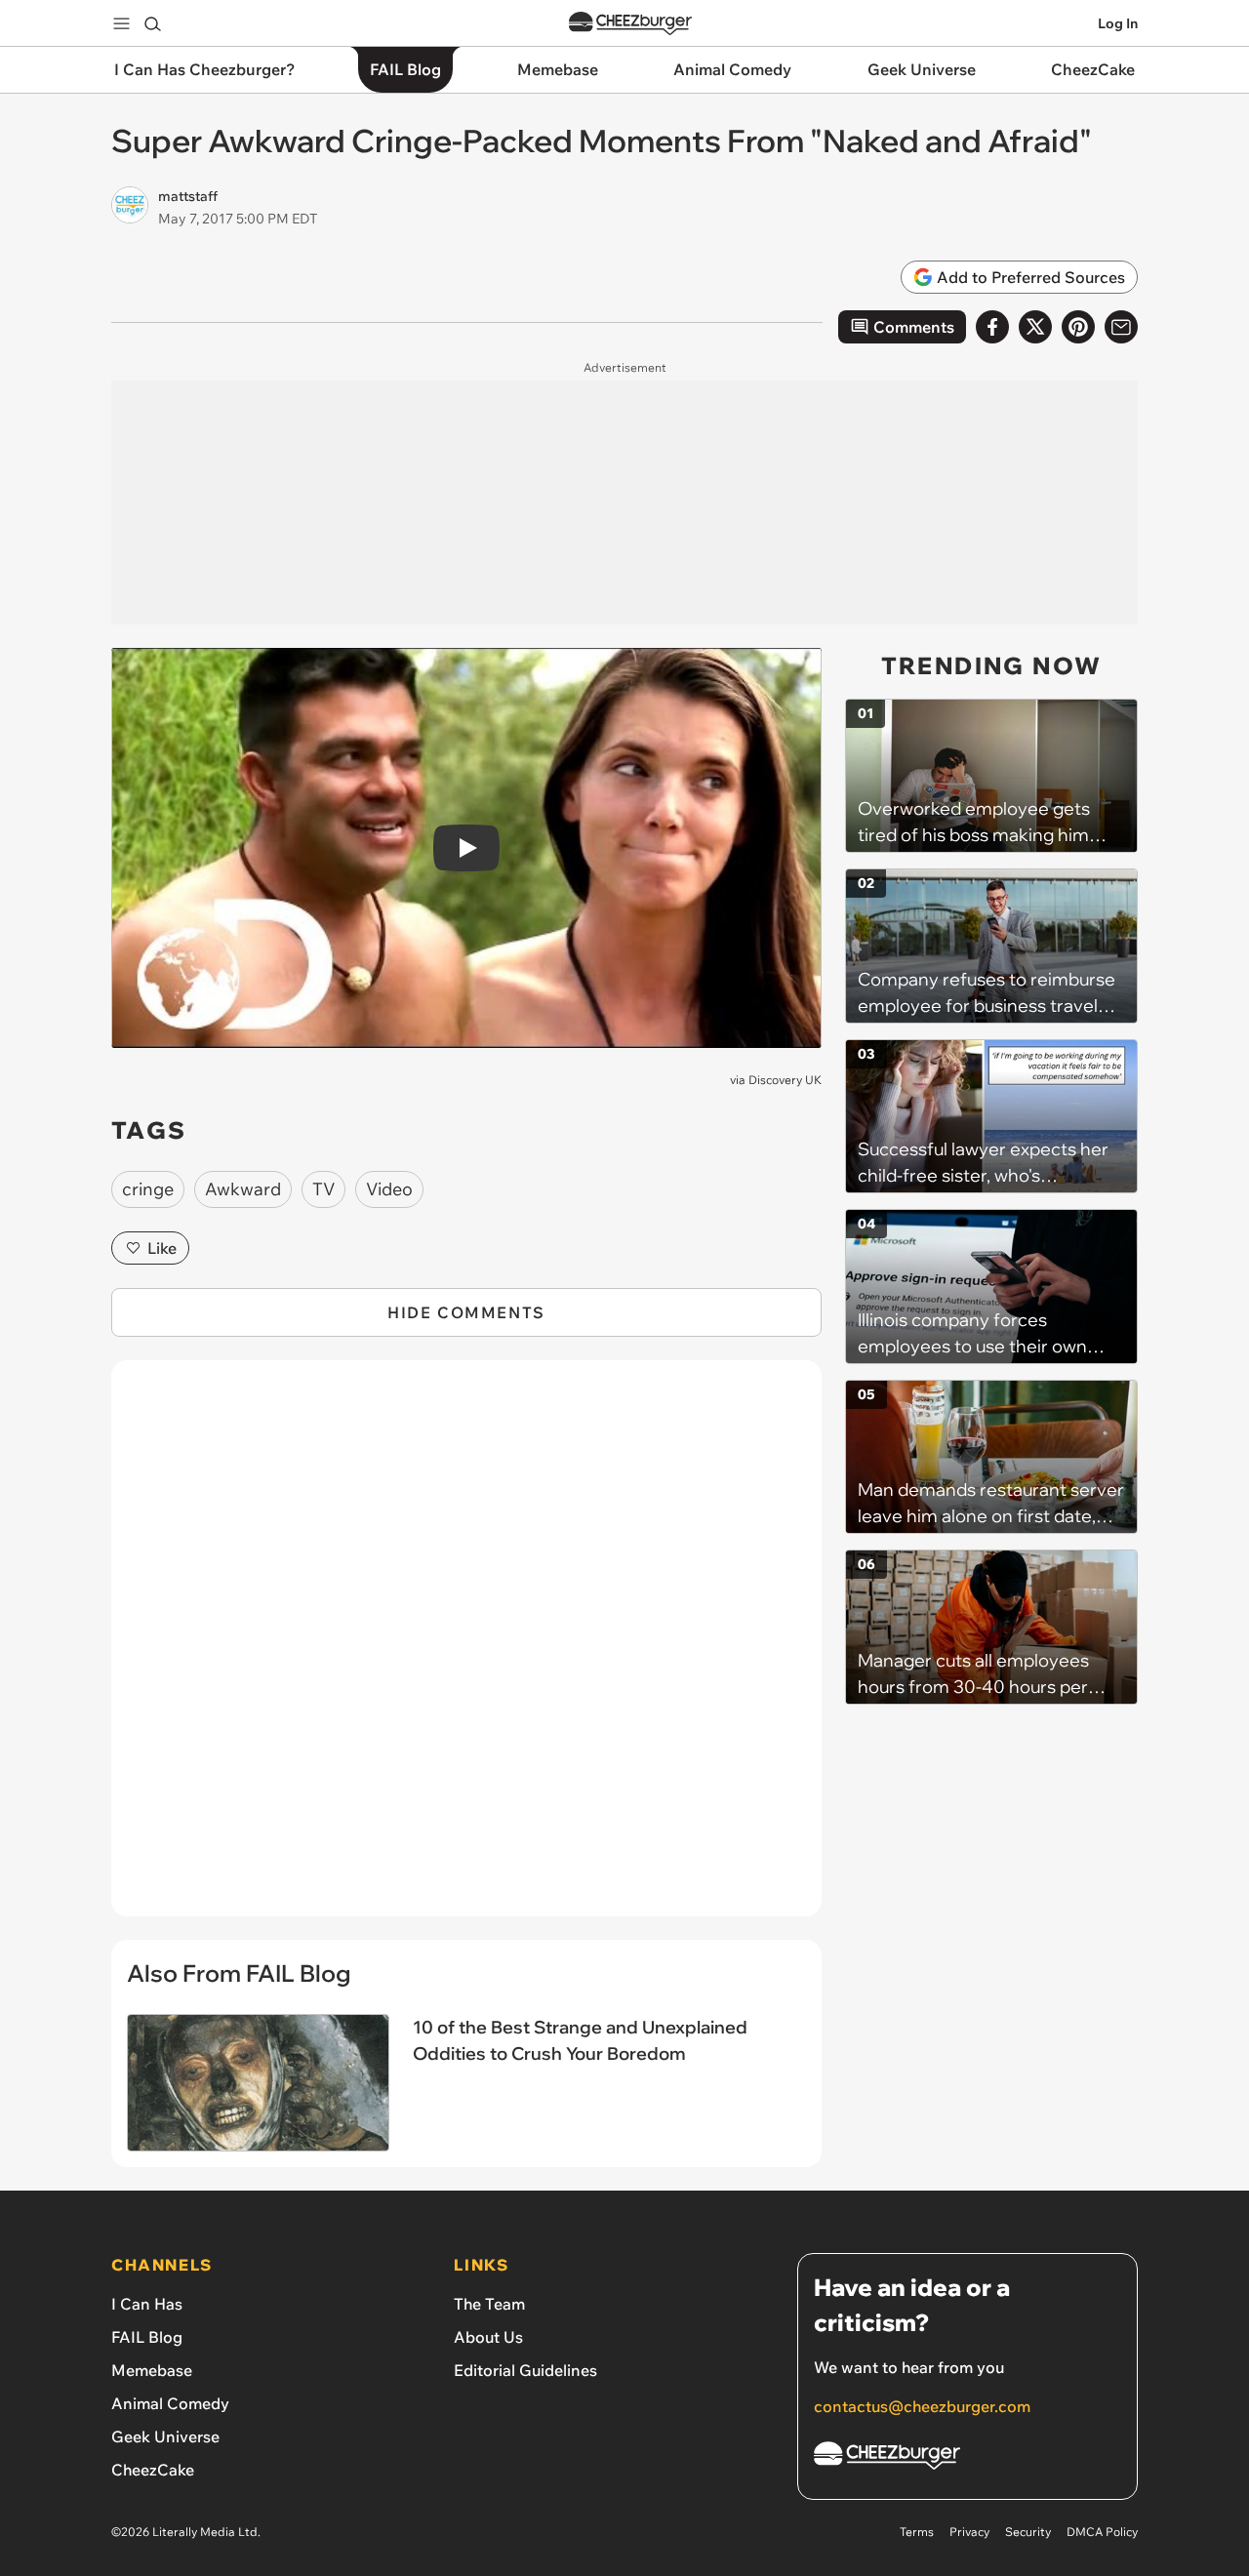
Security (1028, 2532)
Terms (917, 2532)
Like (162, 1248)
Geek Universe (165, 2436)
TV (323, 1189)
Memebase (152, 2370)
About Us (488, 2337)
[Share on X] (1035, 327)
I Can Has (147, 2304)
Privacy (969, 2532)
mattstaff (188, 196)
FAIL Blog (147, 2337)
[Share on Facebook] (992, 327)
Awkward (243, 1189)
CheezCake (153, 2470)
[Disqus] (466, 1649)
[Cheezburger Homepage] (630, 24)
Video (389, 1189)
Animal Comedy (170, 2403)
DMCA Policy (1102, 2532)
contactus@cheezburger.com (922, 2406)
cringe (148, 1189)
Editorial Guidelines (525, 2370)
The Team (489, 2304)
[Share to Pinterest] (1078, 327)
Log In (1118, 23)
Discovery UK (785, 1080)
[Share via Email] (1121, 327)
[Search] (152, 23)
